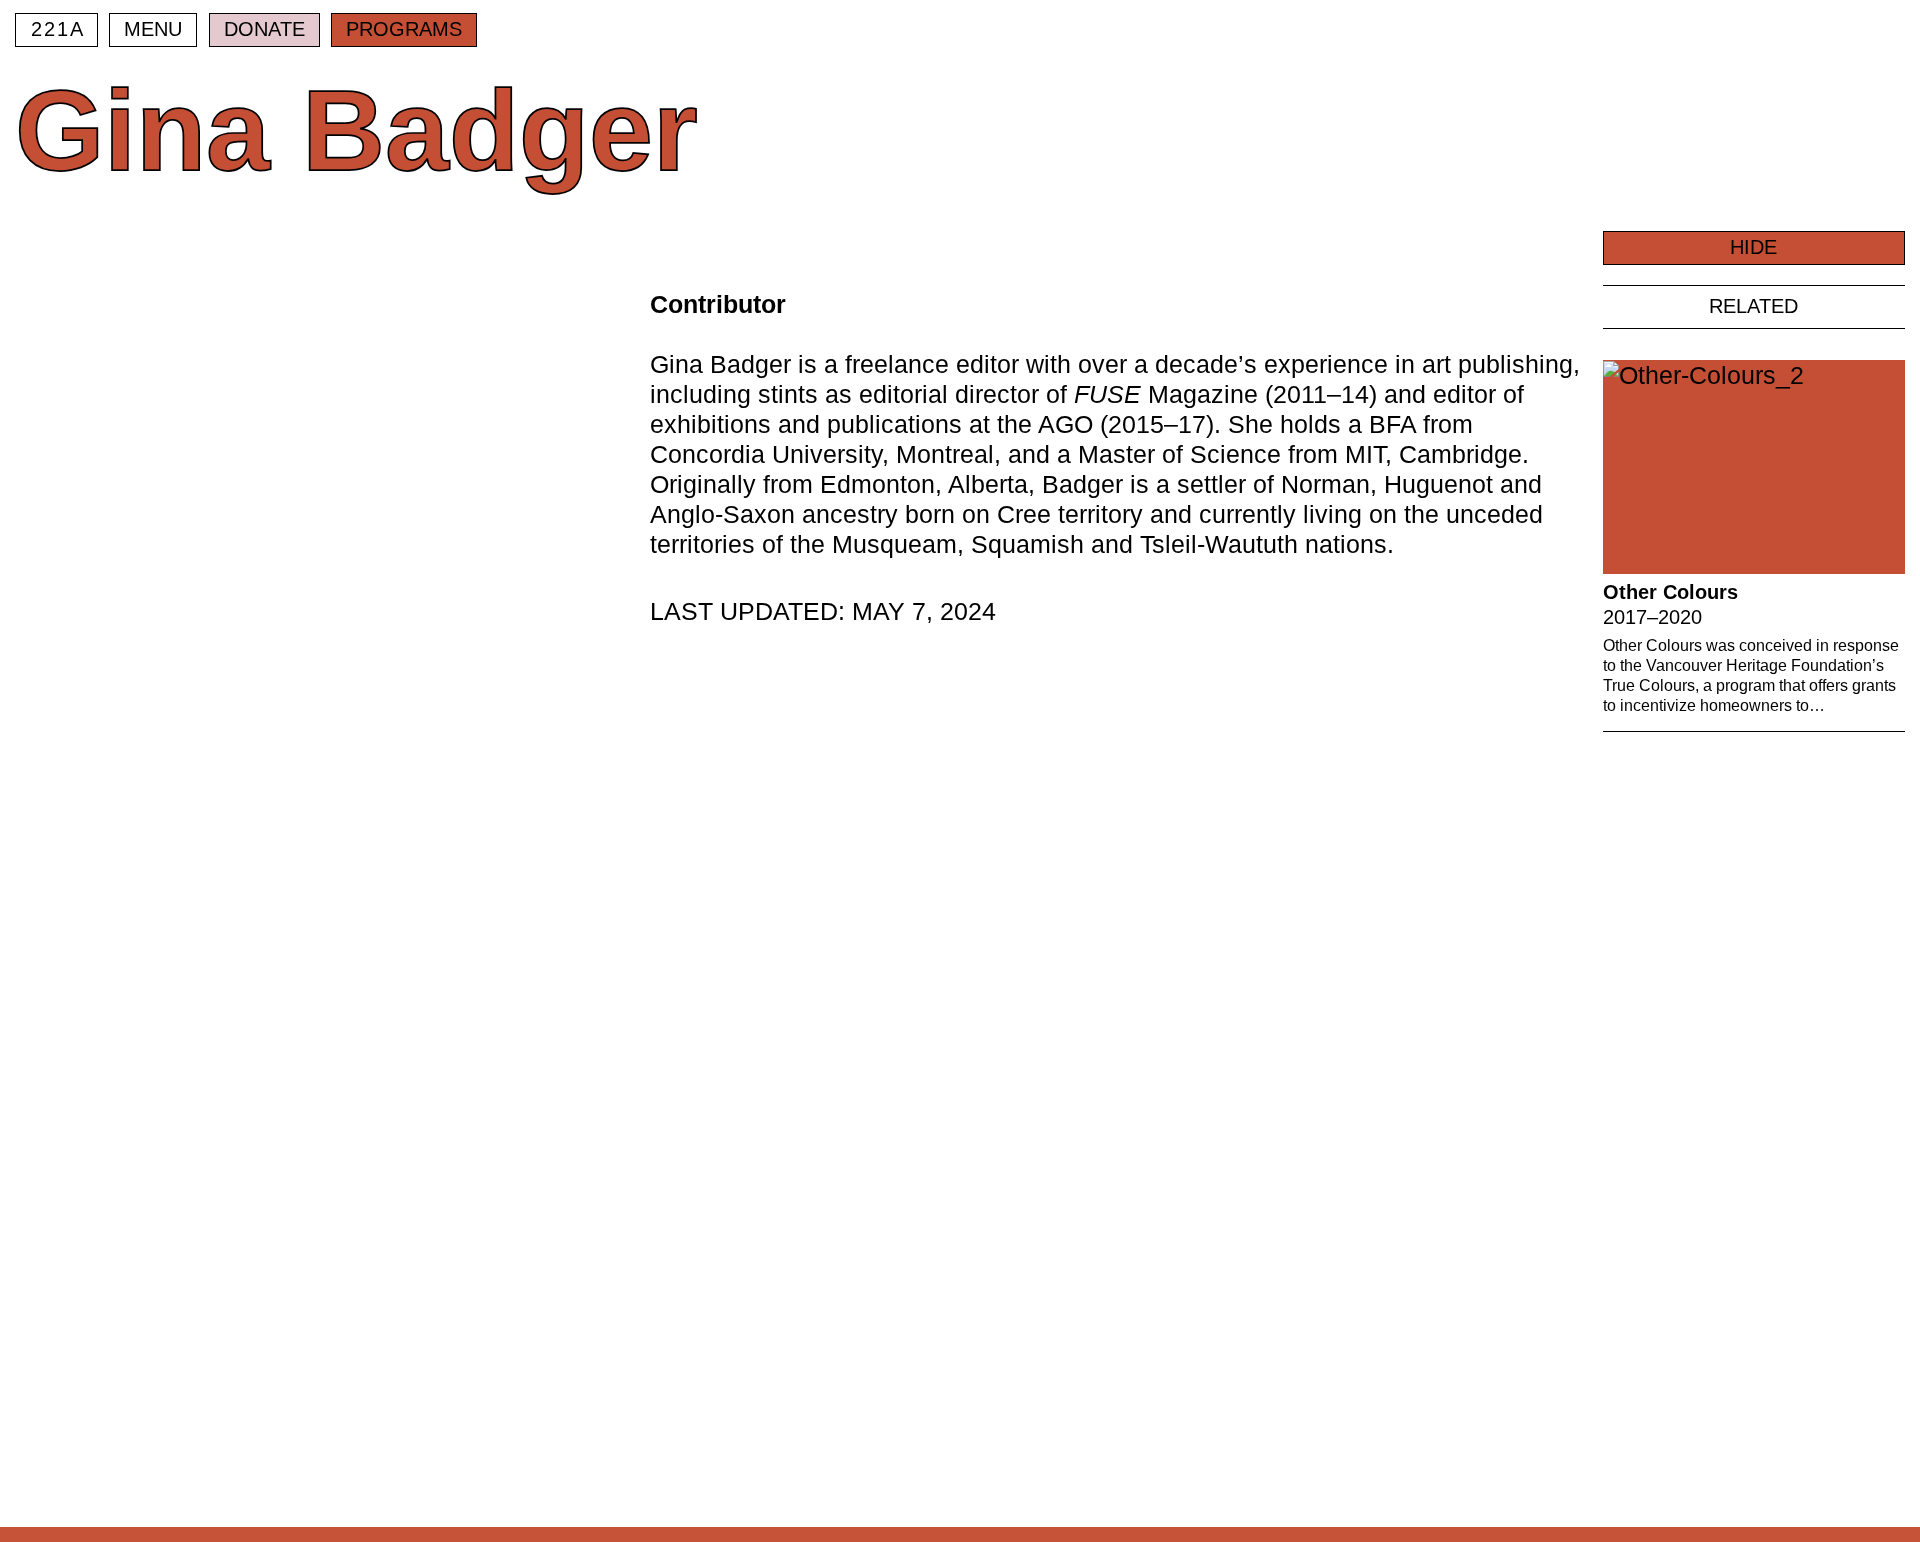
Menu (153, 29)
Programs (404, 29)
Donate (264, 29)
